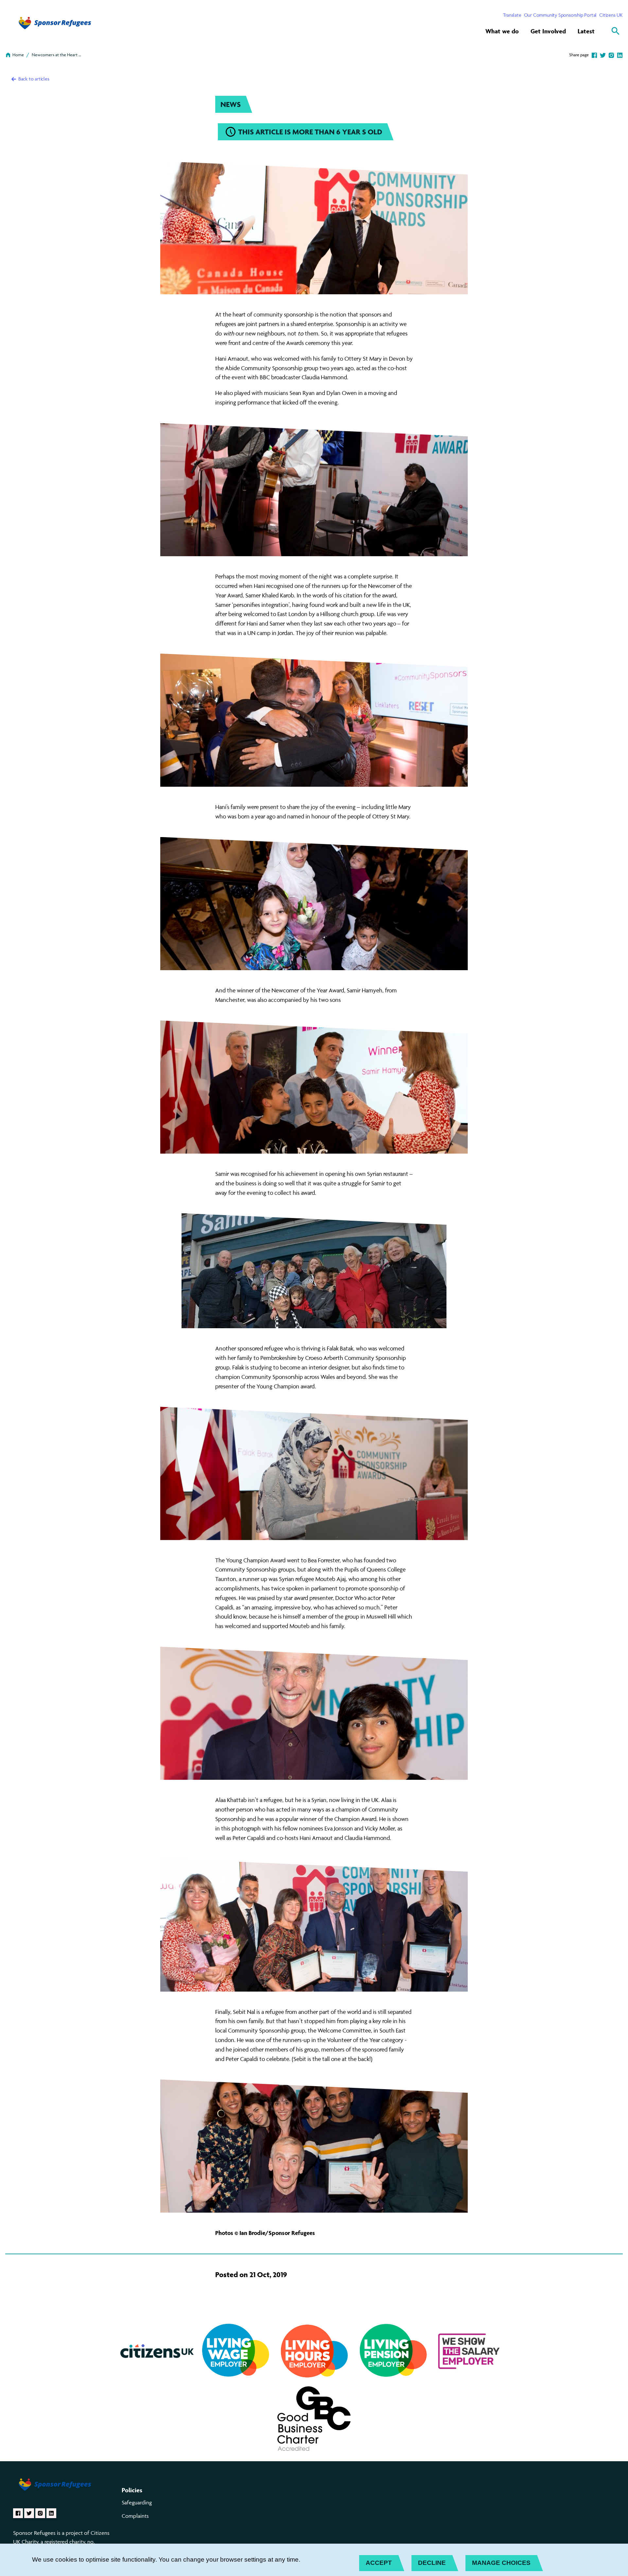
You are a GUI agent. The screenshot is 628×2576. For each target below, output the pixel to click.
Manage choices (501, 2563)
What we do (502, 31)
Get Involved (548, 31)
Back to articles (33, 79)
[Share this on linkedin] (620, 55)
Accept (379, 2563)
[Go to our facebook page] (18, 2513)
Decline (432, 2563)
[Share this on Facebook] (594, 55)
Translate (512, 15)
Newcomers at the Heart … (56, 55)
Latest (586, 31)
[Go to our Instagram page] (40, 2513)
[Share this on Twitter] (603, 55)
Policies (132, 2490)
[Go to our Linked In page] (51, 2513)
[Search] (616, 31)
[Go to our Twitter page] (29, 2513)
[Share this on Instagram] (611, 55)
